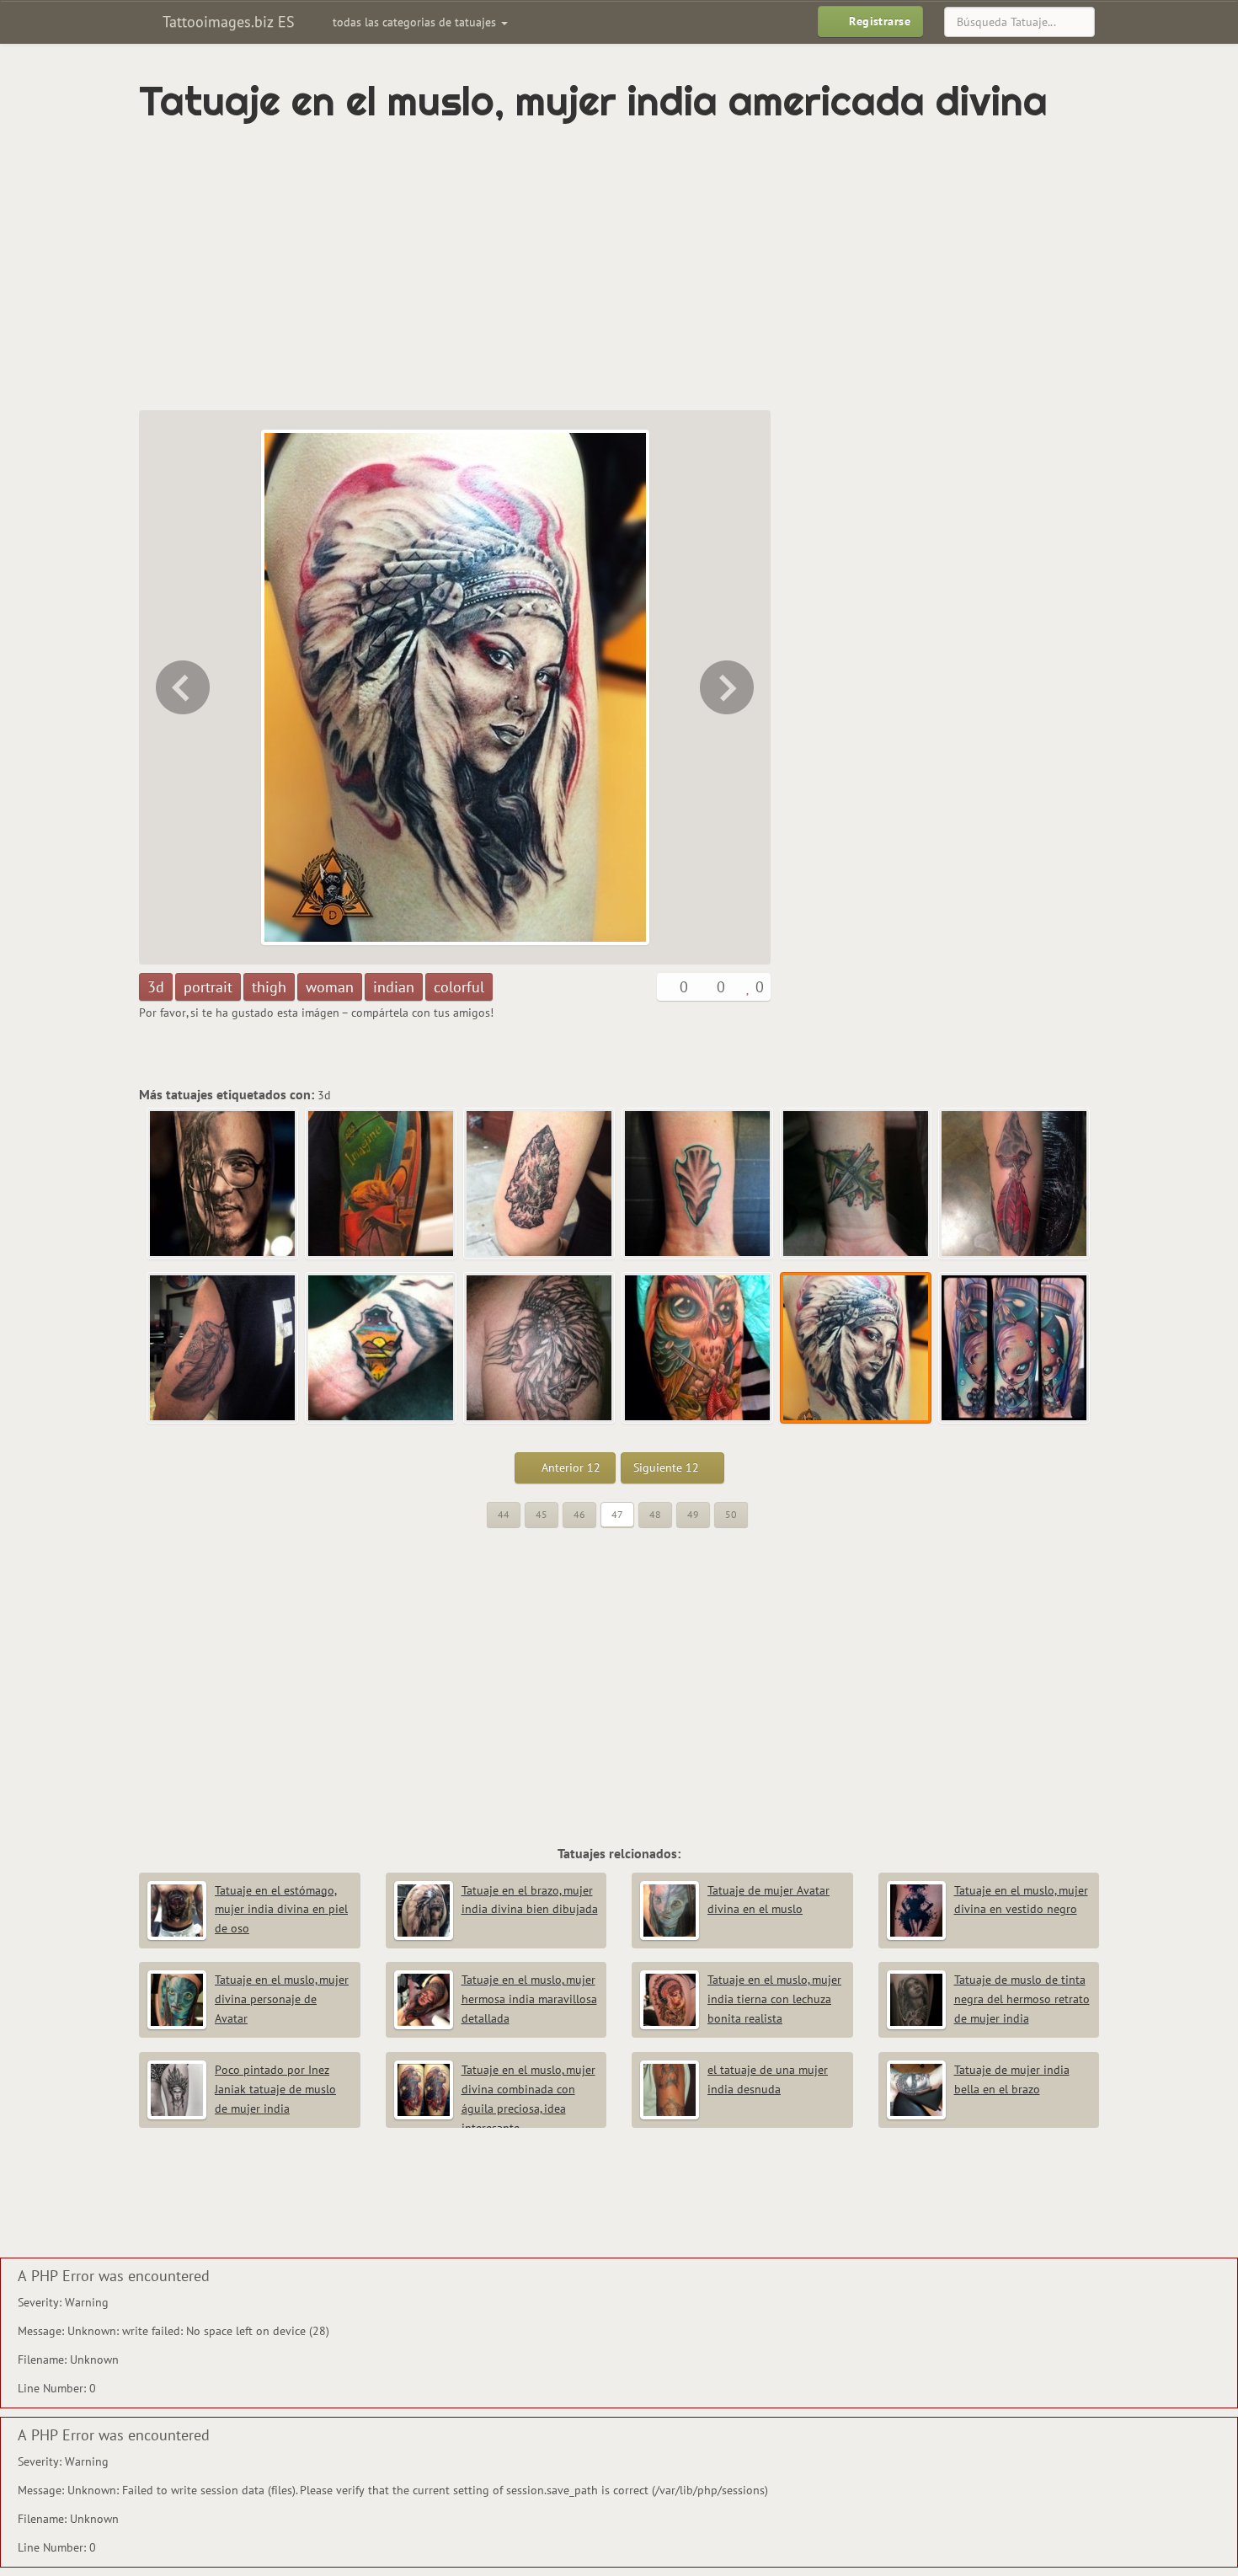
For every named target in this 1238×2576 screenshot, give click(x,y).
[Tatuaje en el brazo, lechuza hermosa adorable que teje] (181, 687)
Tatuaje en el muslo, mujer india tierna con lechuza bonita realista (774, 1999)
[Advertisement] (547, 267)
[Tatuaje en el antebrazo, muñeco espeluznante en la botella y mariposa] (728, 687)
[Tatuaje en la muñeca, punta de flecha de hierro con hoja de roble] (856, 1184)
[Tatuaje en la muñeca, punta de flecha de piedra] (698, 1184)
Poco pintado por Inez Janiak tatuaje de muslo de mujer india (275, 2089)
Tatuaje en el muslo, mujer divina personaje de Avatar (282, 1999)
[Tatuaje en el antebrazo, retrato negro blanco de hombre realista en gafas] (223, 1184)
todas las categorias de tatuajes (416, 22)
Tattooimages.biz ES (227, 21)
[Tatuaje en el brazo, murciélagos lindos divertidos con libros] (382, 1184)
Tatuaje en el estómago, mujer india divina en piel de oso (281, 1910)
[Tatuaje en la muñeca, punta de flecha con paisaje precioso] (382, 1349)
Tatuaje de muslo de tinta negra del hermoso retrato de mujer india (1022, 1999)
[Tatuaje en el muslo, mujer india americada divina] (856, 1349)
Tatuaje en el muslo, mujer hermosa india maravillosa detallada (529, 1999)
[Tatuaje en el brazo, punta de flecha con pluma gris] (223, 1349)
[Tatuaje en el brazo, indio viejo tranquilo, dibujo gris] (540, 1349)
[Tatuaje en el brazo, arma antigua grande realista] (540, 1184)
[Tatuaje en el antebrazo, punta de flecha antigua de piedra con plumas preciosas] (1015, 1184)
